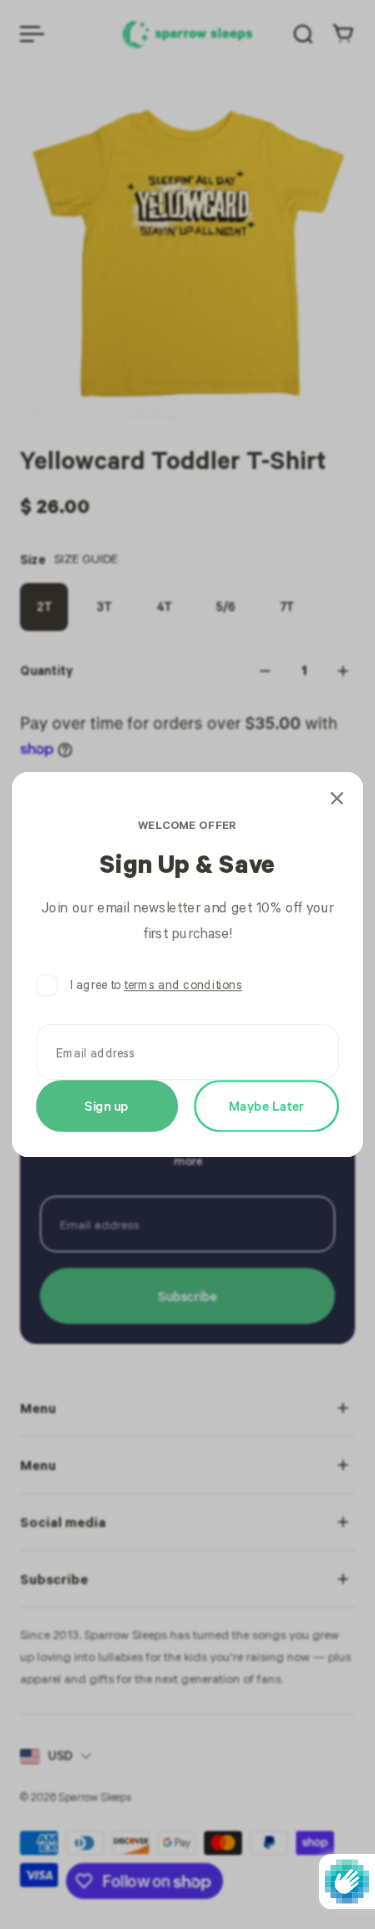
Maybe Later (266, 1105)
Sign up (107, 1105)
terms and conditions (183, 984)
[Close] (337, 798)
